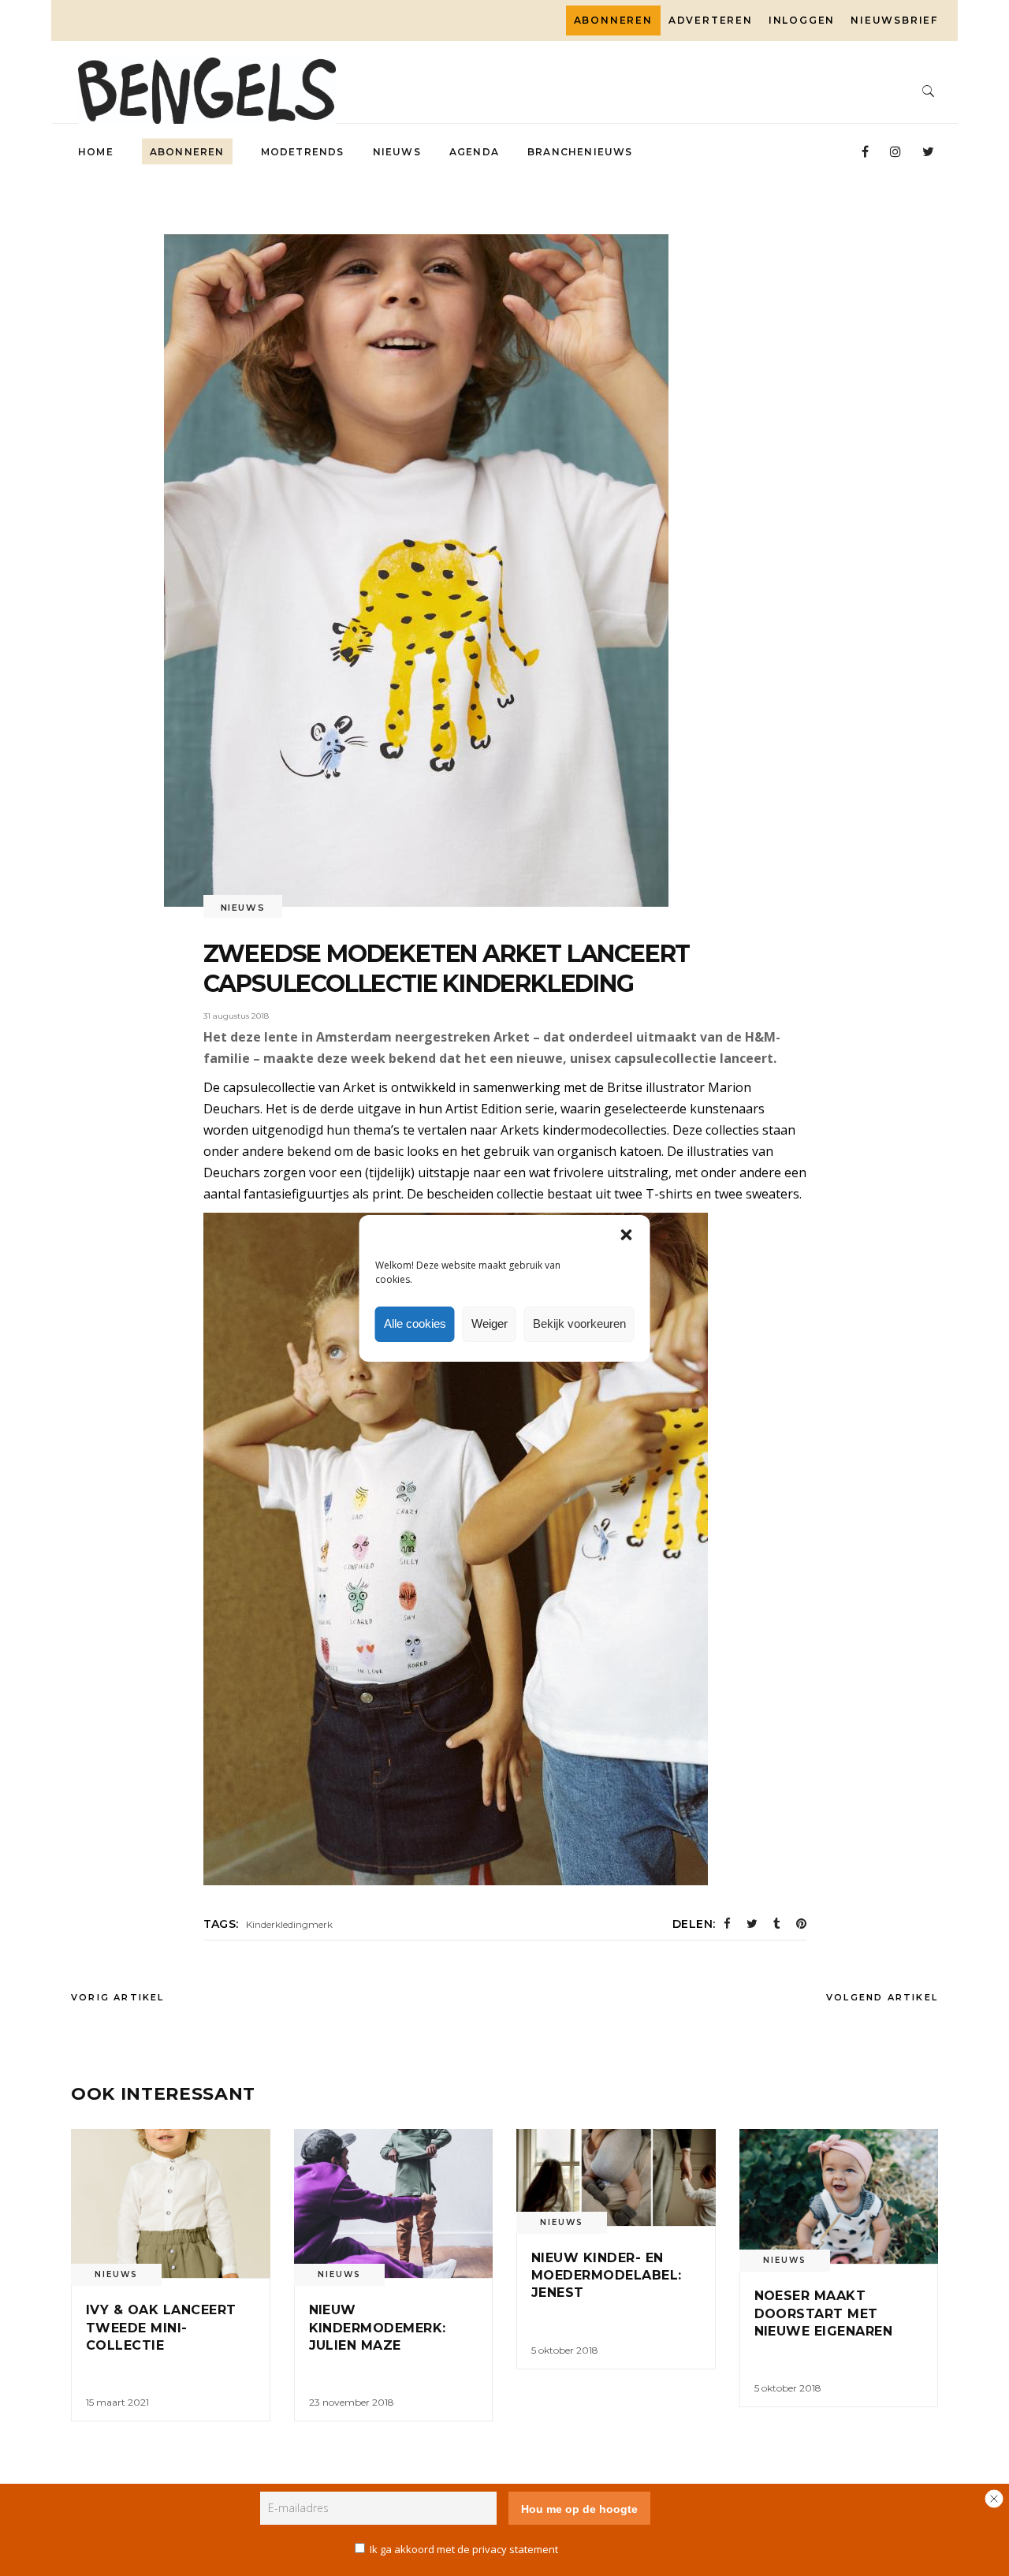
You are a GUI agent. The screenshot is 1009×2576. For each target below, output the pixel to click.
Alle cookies (415, 1323)
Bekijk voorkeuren (579, 1323)
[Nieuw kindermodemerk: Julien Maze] (394, 2203)
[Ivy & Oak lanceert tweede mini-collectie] (171, 2203)
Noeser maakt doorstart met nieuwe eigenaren (824, 2313)
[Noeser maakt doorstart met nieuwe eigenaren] (839, 2196)
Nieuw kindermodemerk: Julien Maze (378, 2328)
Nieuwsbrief (894, 20)
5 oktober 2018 (565, 2350)
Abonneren (613, 20)
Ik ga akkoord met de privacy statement (464, 2549)
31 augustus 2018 (236, 1016)
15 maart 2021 (117, 2402)
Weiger (490, 1323)
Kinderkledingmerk (289, 1924)
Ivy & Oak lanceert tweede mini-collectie (161, 2328)
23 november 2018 (352, 2402)
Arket (359, 1087)
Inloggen (802, 20)
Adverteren (711, 20)
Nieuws (243, 908)
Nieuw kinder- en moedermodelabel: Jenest (607, 2276)
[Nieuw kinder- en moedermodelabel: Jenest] (616, 2177)
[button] (627, 1235)
